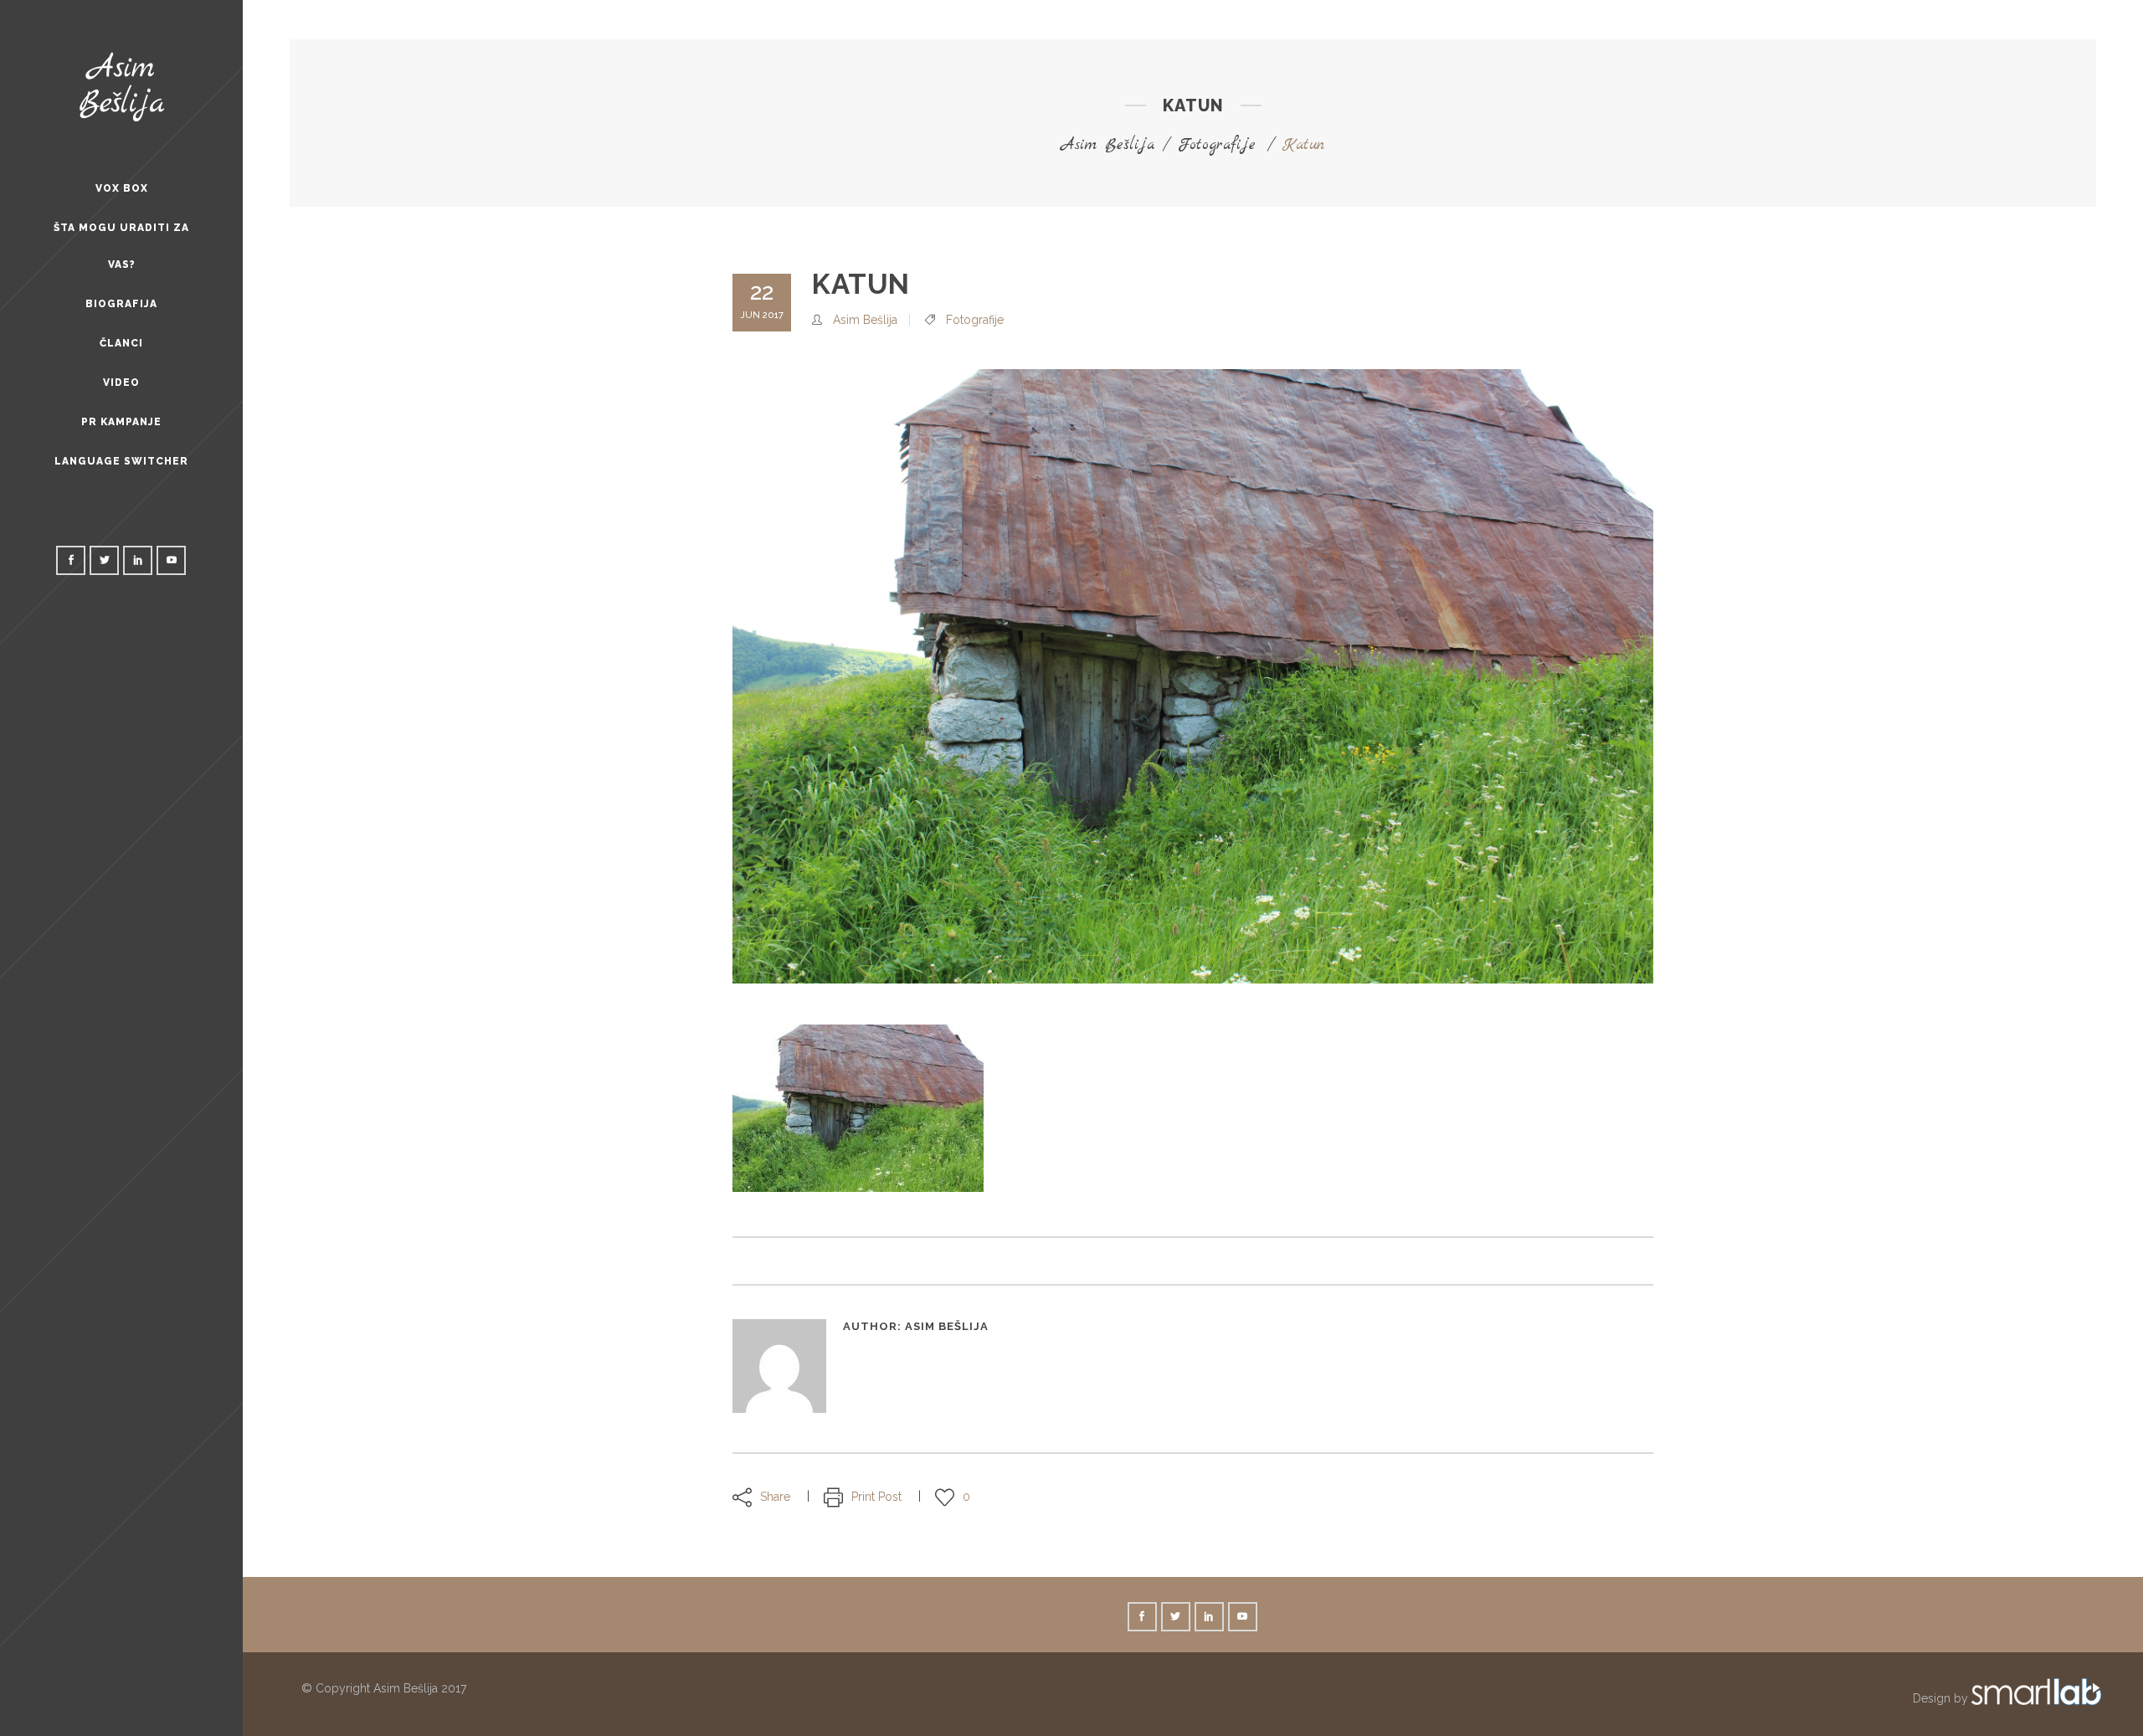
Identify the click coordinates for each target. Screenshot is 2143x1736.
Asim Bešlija (1108, 145)
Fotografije (1217, 145)
